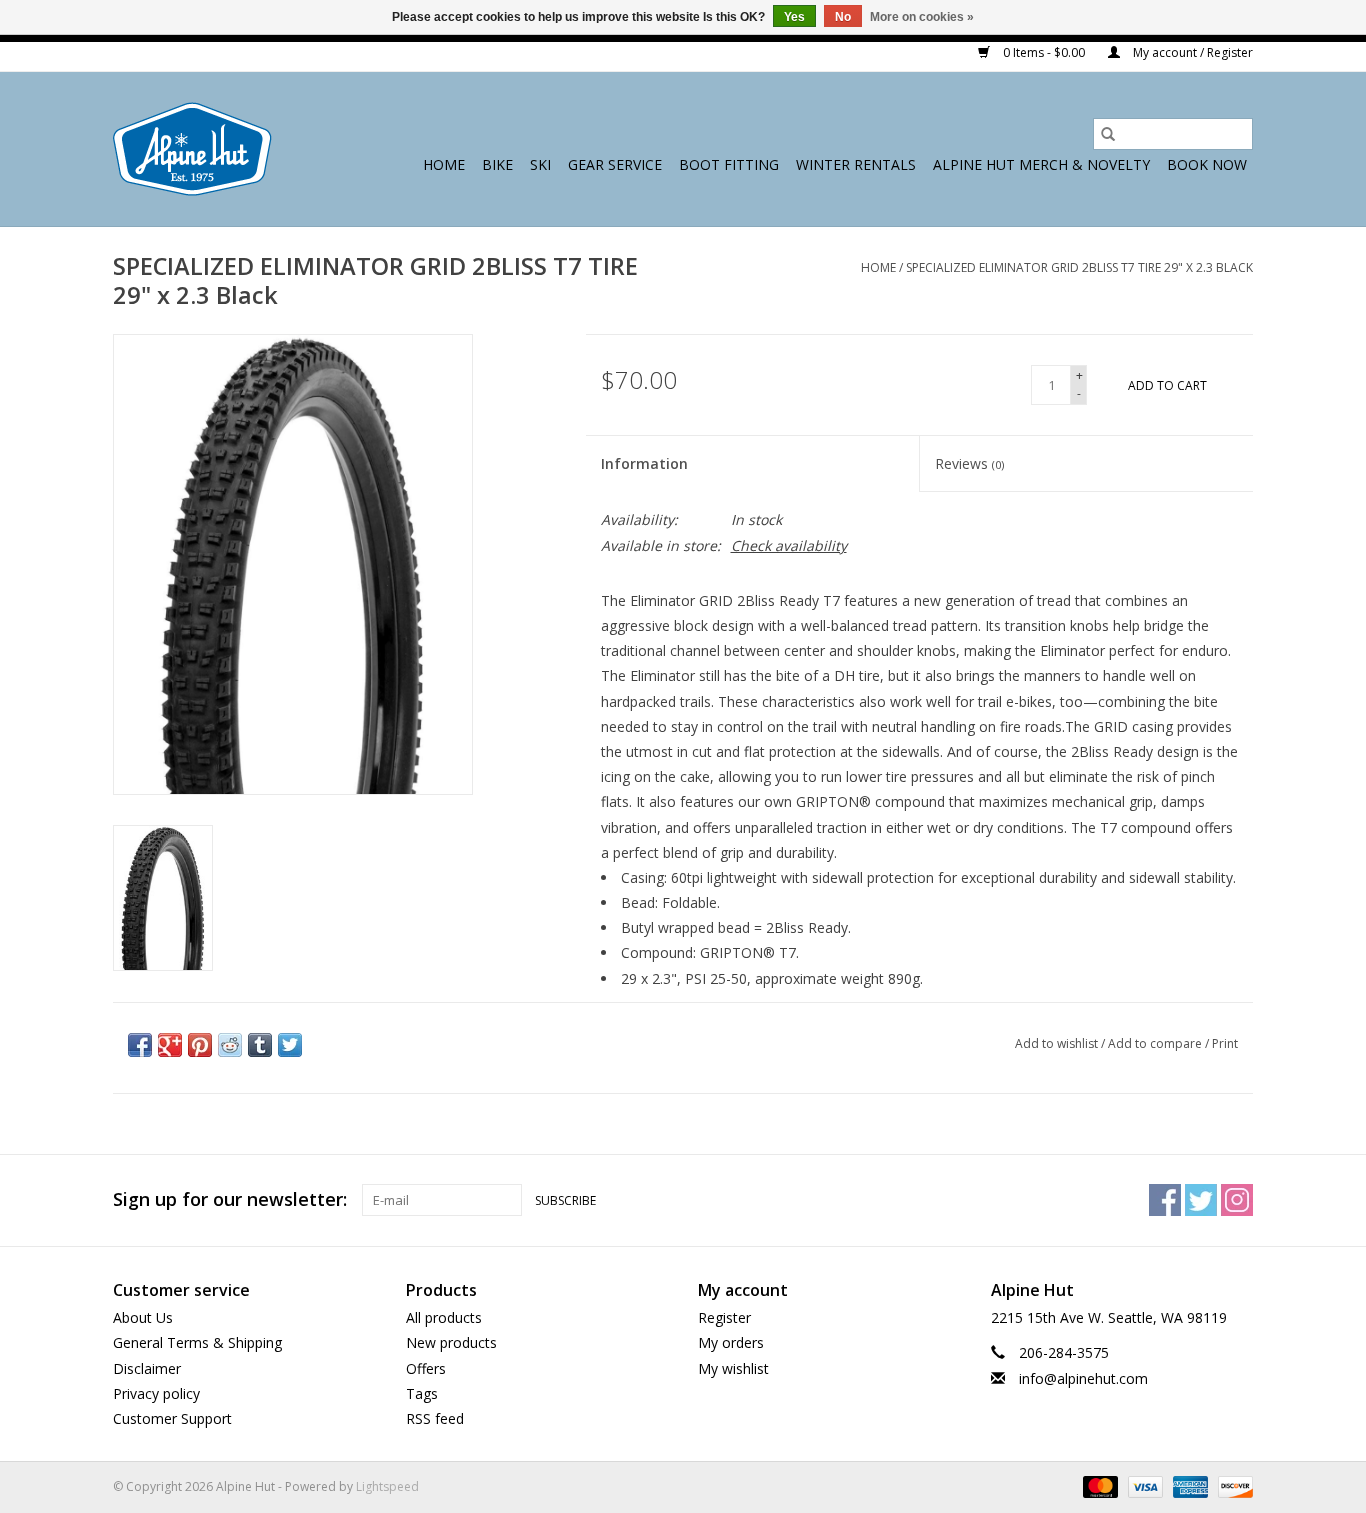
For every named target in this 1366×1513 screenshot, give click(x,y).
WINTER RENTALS (856, 164)
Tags (422, 1393)
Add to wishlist (1058, 1043)
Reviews (969, 463)
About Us (143, 1317)
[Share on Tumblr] (260, 1045)
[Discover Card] (1232, 1485)
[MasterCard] (1098, 1485)
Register (724, 1317)
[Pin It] (200, 1045)
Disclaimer (147, 1368)
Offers (426, 1368)
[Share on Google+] (170, 1045)
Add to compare (1156, 1043)
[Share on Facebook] (140, 1045)
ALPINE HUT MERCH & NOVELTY (1041, 164)
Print (1225, 1043)
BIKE (497, 164)
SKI (540, 164)
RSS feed (435, 1418)
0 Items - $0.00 (1044, 52)
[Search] (1108, 134)
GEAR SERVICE (615, 164)
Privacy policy (156, 1393)
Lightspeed (387, 1486)
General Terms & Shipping (197, 1342)
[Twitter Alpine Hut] (1201, 1200)
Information (644, 463)
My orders (731, 1342)
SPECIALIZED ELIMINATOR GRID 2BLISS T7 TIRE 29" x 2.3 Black (1079, 267)
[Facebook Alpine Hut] (1165, 1200)
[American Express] (1188, 1485)
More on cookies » (922, 17)
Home (444, 164)
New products (451, 1342)
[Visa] (1143, 1485)
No (843, 17)
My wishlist (733, 1368)
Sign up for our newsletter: (230, 1199)
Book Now (1207, 164)
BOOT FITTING (729, 164)
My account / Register (1191, 52)
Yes (794, 17)
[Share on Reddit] (230, 1045)
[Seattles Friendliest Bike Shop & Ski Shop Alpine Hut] (192, 149)
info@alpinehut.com (1083, 1378)
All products (444, 1317)
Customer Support (172, 1418)
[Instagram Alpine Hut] (1237, 1200)
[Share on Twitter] (290, 1045)
